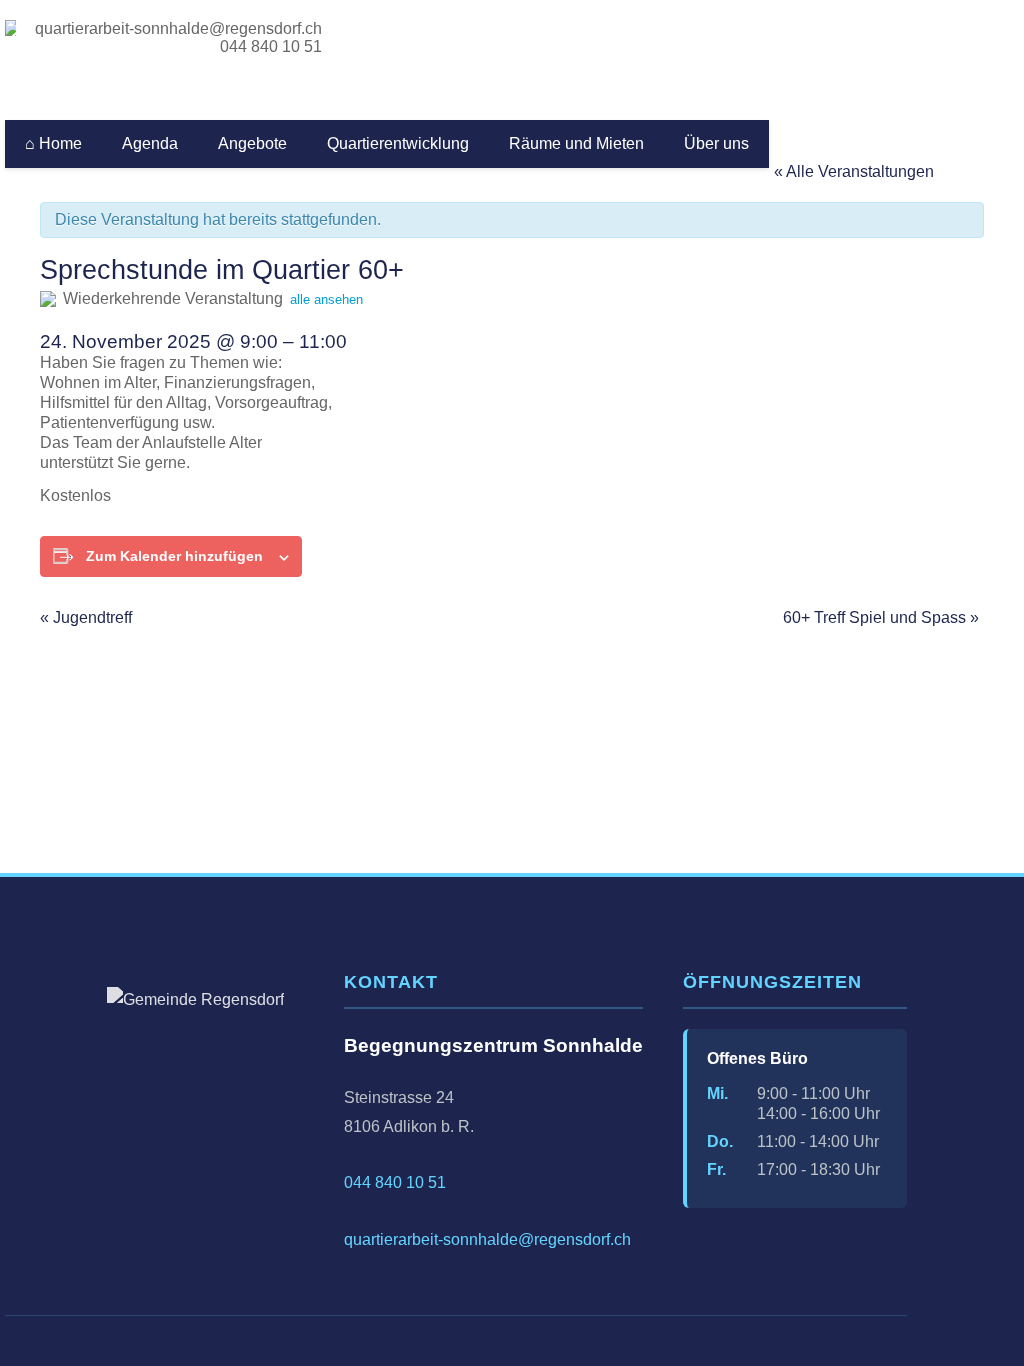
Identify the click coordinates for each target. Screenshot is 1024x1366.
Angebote (252, 143)
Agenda (150, 143)
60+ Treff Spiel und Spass (881, 617)
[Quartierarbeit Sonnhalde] (13, 28)
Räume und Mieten (576, 143)
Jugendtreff (86, 617)
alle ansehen (326, 299)
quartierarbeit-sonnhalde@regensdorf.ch (178, 28)
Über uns (716, 143)
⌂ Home (53, 143)
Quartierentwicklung (398, 143)
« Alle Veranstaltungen (854, 171)
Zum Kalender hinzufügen (174, 556)
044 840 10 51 (269, 46)
